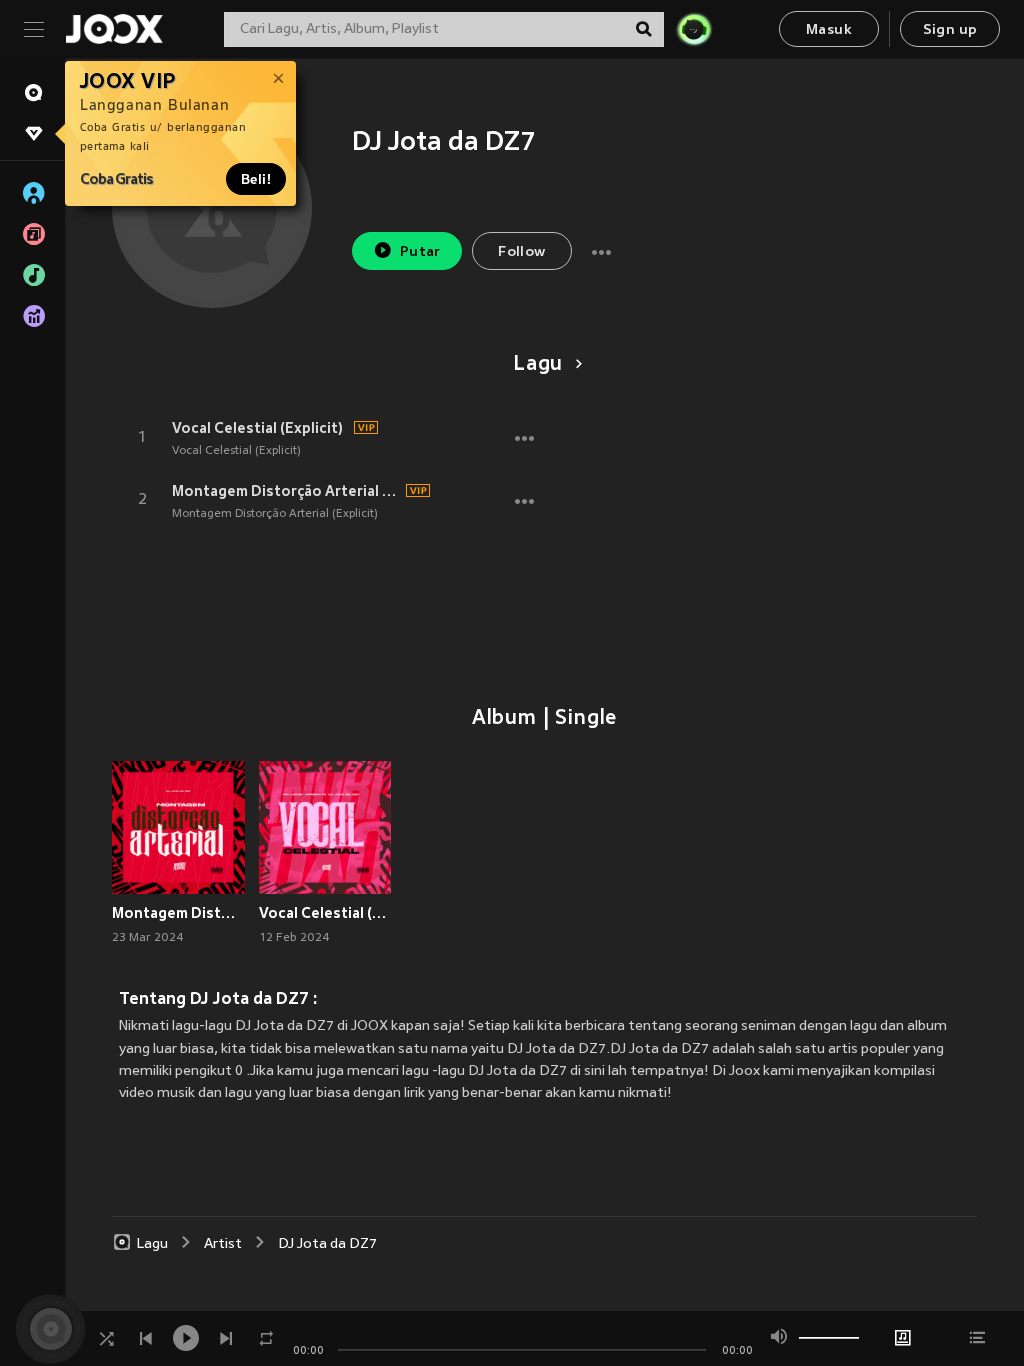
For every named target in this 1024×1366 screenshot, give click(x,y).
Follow (521, 252)
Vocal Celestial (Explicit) (257, 428)
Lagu (538, 365)
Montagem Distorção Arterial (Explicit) (286, 491)
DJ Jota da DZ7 (327, 1244)
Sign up (950, 30)
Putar (420, 252)
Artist (223, 1244)
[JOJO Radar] (694, 29)
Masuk (829, 30)
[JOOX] (114, 29)
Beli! (256, 179)
